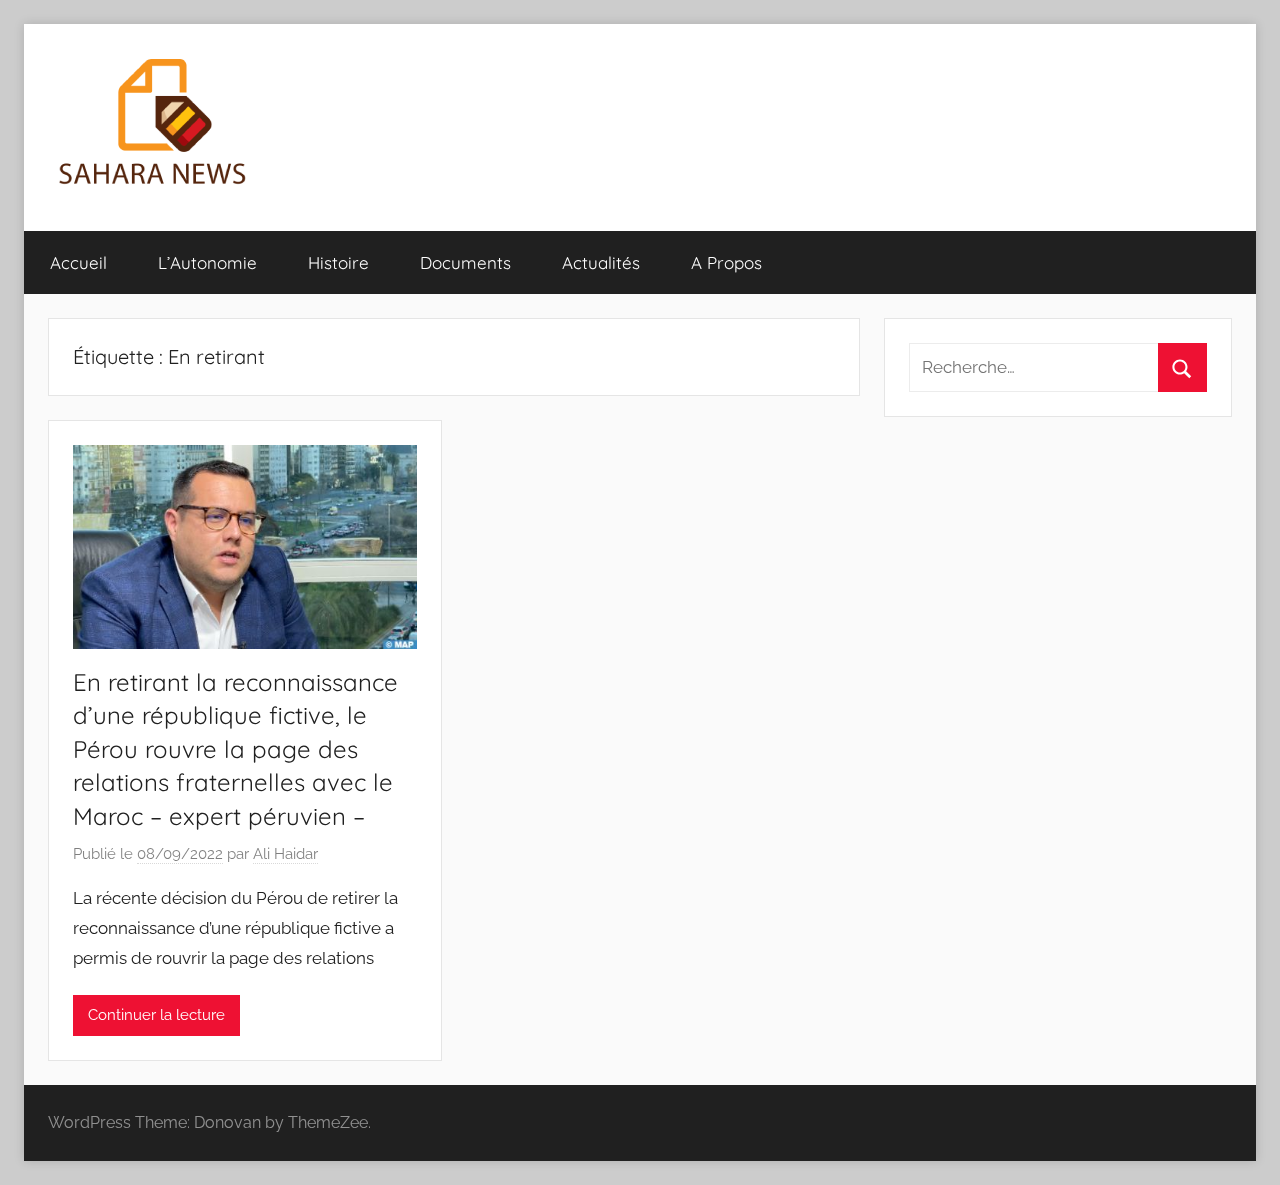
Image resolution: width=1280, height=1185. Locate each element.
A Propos (726, 262)
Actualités (601, 262)
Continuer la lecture (156, 1015)
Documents (465, 262)
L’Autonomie (207, 262)
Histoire (338, 262)
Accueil (78, 262)
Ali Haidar (285, 854)
